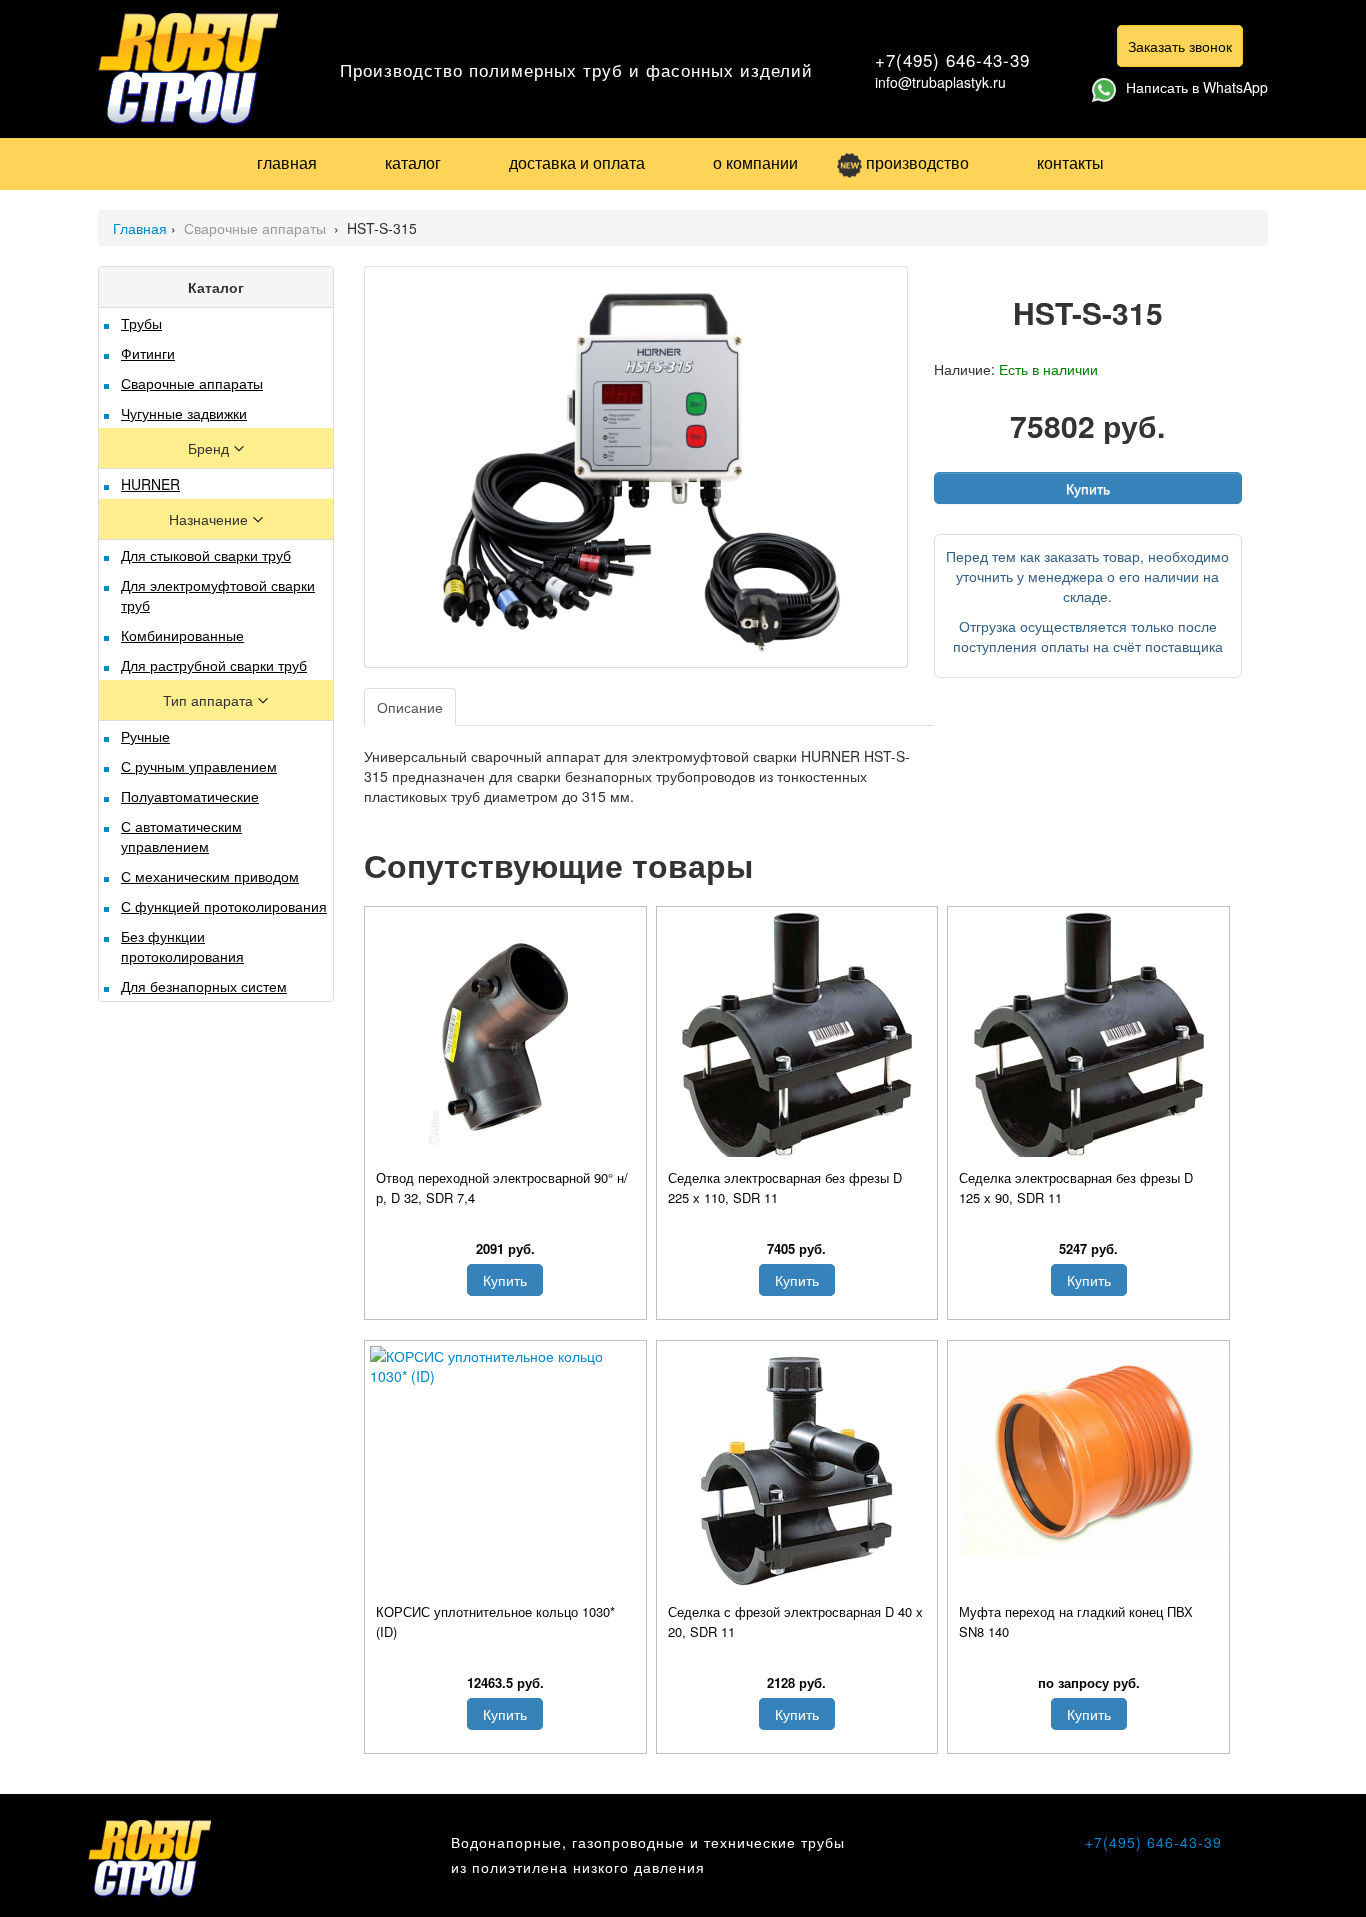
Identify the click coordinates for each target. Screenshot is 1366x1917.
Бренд (210, 448)
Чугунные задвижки (184, 413)
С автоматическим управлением (181, 836)
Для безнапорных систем (204, 986)
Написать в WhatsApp (1197, 87)
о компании (755, 162)
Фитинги (148, 353)
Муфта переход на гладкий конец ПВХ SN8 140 (1076, 1621)
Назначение (210, 519)
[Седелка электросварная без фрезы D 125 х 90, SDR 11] (1088, 1037)
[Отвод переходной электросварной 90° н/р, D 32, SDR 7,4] (505, 1037)
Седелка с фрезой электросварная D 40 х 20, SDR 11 (795, 1621)
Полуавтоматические (190, 796)
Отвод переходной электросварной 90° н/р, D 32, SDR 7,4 (502, 1187)
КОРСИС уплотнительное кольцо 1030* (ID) (495, 1621)
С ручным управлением (199, 766)
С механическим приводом (210, 876)
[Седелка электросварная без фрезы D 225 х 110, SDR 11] (797, 1037)
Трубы (141, 323)
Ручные (145, 736)
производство (917, 162)
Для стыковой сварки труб (206, 555)
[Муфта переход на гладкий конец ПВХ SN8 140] (1088, 1451)
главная (287, 162)
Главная (140, 228)
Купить (1088, 488)
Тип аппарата (210, 700)
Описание (410, 707)
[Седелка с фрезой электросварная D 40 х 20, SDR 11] (797, 1471)
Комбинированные (182, 635)
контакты (1070, 162)
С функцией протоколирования (224, 906)
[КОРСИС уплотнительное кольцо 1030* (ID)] (505, 1366)
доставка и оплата (577, 162)
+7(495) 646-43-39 (952, 59)
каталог (413, 162)
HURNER (150, 484)
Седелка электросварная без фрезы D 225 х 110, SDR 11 (785, 1187)
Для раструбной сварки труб (214, 665)
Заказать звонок (1180, 46)
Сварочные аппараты (257, 228)
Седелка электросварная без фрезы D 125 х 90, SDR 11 (1076, 1187)
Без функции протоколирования (182, 946)
